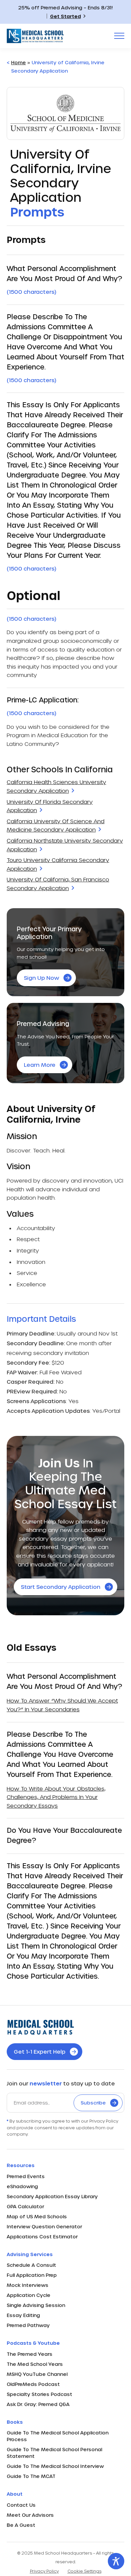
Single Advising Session (36, 2305)
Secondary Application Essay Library (52, 2196)
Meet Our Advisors (30, 2515)
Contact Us (21, 2505)
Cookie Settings (84, 2571)
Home (18, 62)
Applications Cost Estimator (42, 2237)
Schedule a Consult (31, 2265)
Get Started (65, 16)
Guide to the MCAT (31, 2476)
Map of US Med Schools (37, 2216)
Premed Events (26, 2176)
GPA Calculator (25, 2206)
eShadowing (22, 2186)
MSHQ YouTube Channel (37, 2374)
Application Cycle (29, 2295)
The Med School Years (35, 2364)
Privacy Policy (44, 2571)
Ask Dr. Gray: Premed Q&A (38, 2404)
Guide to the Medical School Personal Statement (54, 2453)
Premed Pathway (28, 2325)
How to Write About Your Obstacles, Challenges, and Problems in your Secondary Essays (56, 1797)
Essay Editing (23, 2315)
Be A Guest (21, 2525)
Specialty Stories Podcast (39, 2394)
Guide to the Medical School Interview (55, 2466)
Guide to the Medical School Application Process (58, 2436)
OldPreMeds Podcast (33, 2384)
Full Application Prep (32, 2275)
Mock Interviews (28, 2285)
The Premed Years (30, 2354)
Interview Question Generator (44, 2226)
